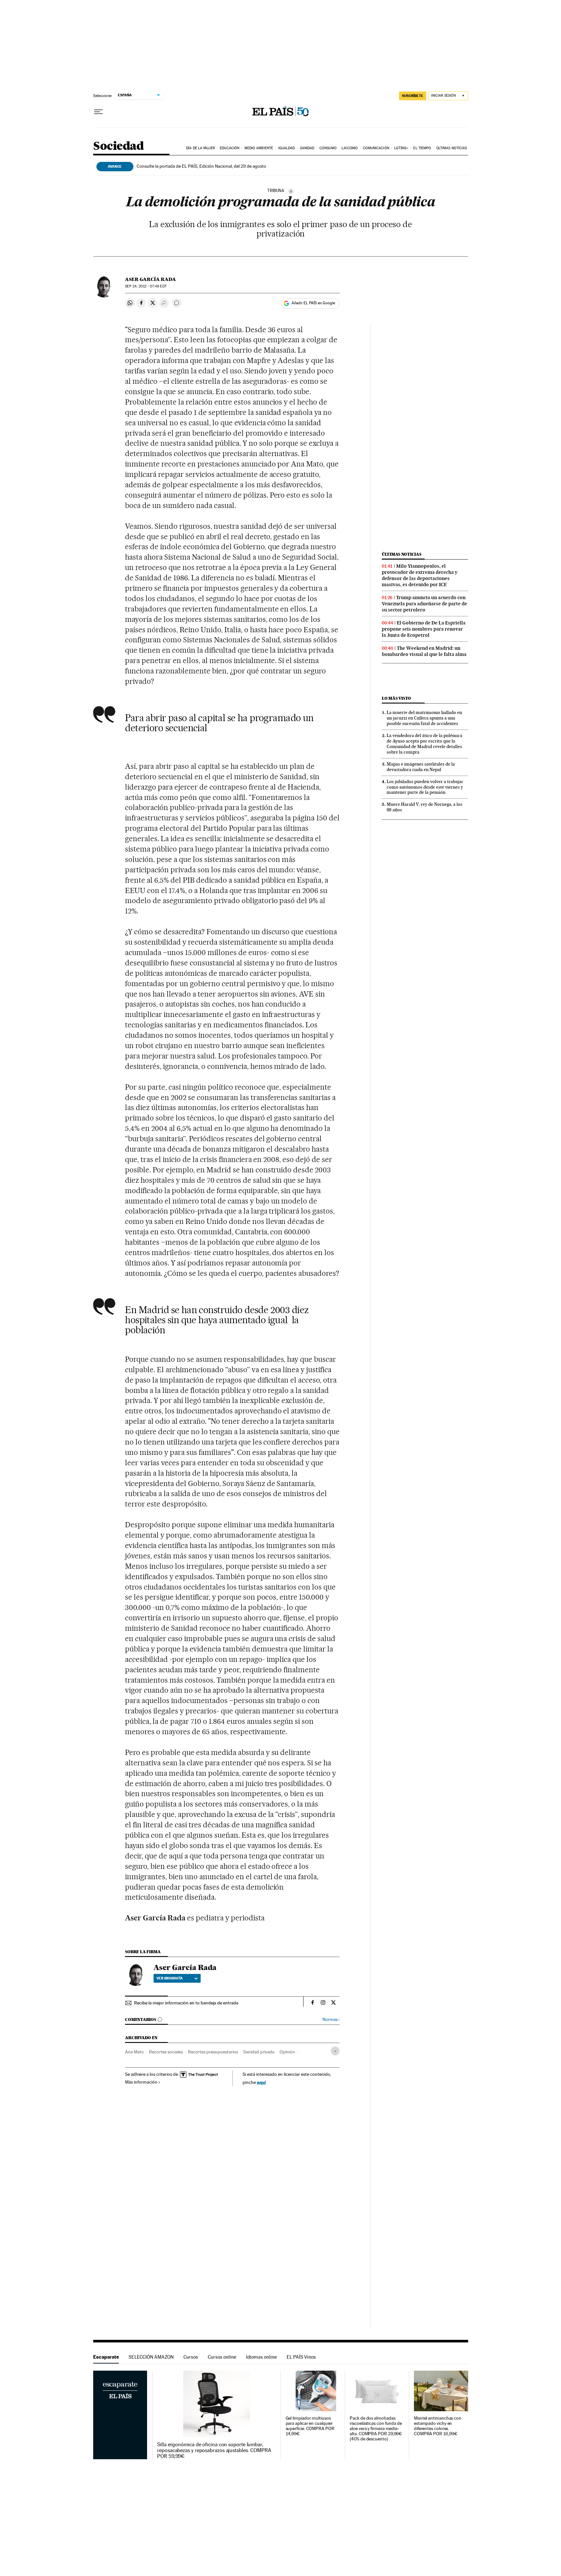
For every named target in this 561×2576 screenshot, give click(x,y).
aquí (261, 2082)
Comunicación (376, 148)
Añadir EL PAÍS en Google (313, 303)
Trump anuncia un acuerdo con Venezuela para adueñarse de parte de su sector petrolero (424, 604)
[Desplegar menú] (98, 112)
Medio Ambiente (259, 148)
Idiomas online (262, 2357)
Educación (230, 148)
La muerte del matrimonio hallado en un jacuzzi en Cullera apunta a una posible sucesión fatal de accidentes (424, 718)
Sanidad (307, 148)
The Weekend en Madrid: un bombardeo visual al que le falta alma (424, 651)
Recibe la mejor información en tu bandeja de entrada (186, 2003)
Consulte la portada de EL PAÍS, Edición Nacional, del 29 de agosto (201, 166)
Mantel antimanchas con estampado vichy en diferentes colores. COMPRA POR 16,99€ (438, 2426)
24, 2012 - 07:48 (146, 286)
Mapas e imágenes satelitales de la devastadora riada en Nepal (421, 767)
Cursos (191, 2357)
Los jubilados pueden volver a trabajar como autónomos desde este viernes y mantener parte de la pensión (425, 787)
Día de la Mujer (200, 148)
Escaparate (106, 2357)
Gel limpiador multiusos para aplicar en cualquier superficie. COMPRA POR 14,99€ (310, 2426)
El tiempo (422, 148)
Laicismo (350, 148)
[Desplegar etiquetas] (335, 2051)
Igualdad (287, 148)
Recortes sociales (166, 2052)
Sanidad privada (259, 2052)
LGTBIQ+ (401, 148)
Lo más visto (396, 698)
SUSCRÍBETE (413, 96)
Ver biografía (170, 1978)
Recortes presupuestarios (213, 2052)
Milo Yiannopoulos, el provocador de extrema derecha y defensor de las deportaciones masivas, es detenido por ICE (420, 575)
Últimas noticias (452, 148)
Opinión (287, 2052)
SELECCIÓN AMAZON (151, 2357)
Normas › (331, 2020)
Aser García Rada (150, 279)
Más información (141, 2082)
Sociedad (118, 146)
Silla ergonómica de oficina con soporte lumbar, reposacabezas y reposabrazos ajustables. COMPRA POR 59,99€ (214, 2450)
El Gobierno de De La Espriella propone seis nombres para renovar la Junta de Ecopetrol (424, 629)
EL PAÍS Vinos (301, 2357)
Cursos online (222, 2357)
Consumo (328, 148)
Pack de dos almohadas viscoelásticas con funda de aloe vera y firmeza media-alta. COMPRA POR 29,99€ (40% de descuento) (376, 2429)
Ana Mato (134, 2052)
